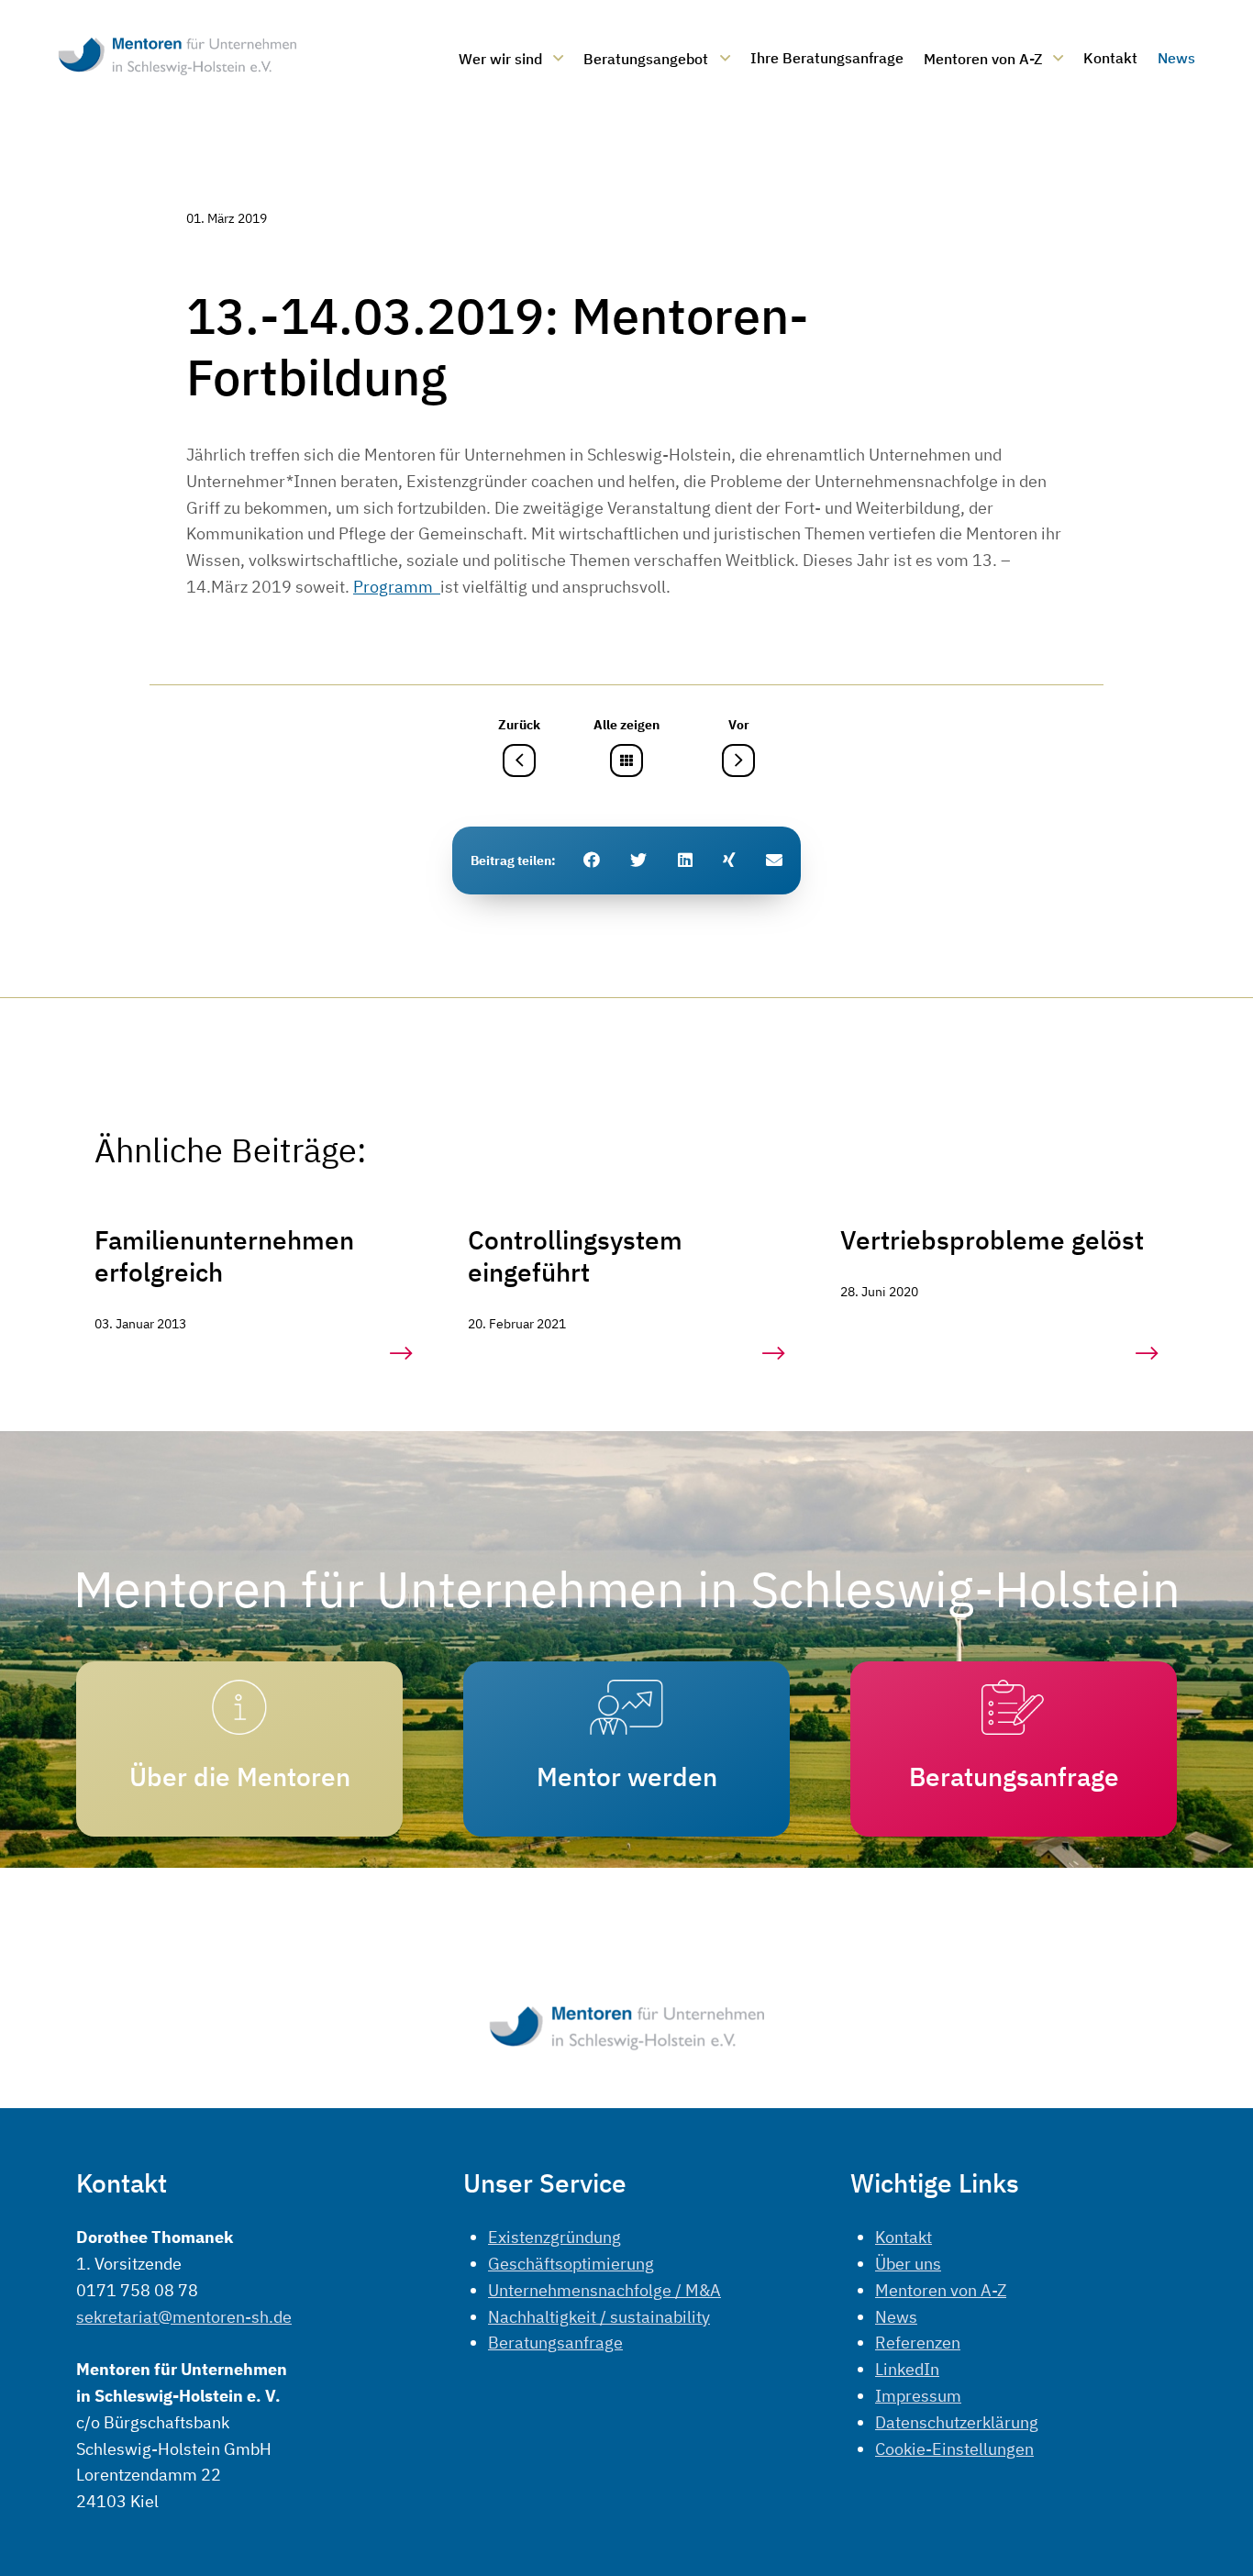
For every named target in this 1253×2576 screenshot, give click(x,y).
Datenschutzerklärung (957, 2422)
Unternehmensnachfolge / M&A (604, 2290)
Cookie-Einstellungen (954, 2449)
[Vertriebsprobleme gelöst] (1147, 1354)
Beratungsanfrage (555, 2343)
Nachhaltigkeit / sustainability (599, 2317)
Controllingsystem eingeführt (575, 1256)
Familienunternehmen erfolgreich (224, 1256)
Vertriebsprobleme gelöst (992, 1240)
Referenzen (918, 2343)
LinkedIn (907, 2369)
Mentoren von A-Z (941, 2290)
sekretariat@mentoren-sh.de (184, 2317)
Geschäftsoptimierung (571, 2264)
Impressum (918, 2396)
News (896, 2317)
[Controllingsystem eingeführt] (774, 1354)
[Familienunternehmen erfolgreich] (401, 1354)
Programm (397, 587)
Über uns (908, 2264)
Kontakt (904, 2237)
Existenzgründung (554, 2237)
